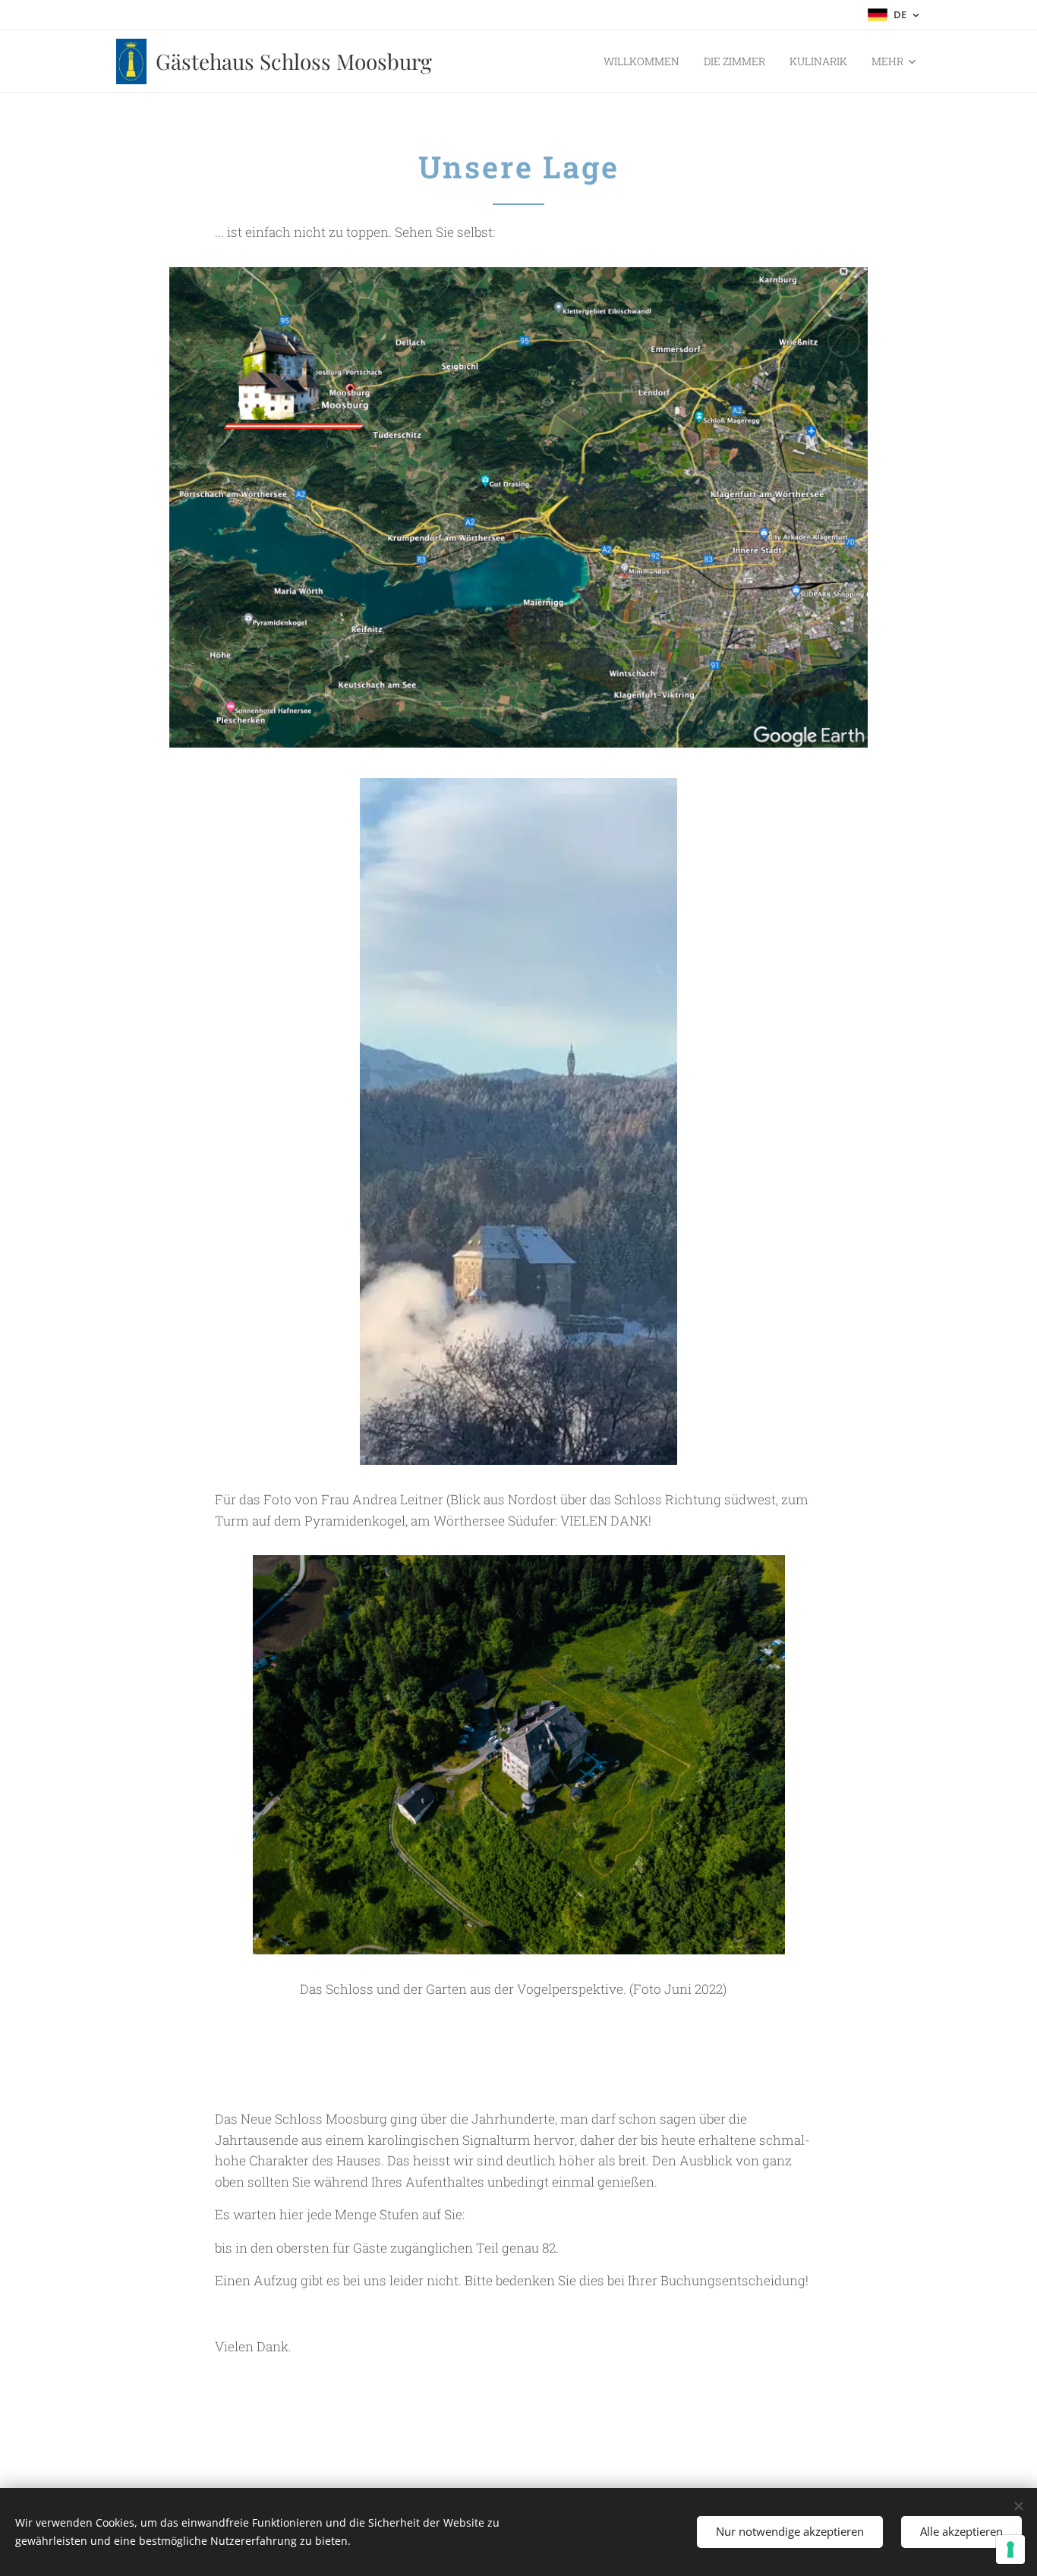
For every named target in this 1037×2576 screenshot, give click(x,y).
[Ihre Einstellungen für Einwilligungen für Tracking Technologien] (1010, 2549)
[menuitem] (646, 61)
